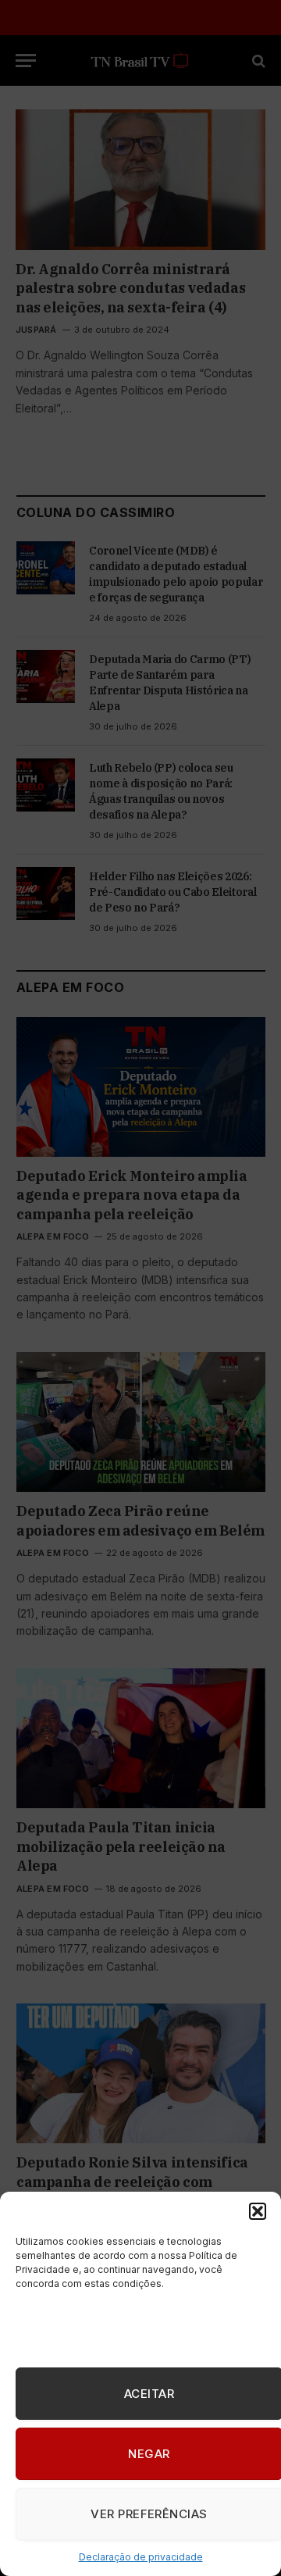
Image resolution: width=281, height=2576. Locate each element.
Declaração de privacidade (141, 2557)
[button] (258, 2211)
